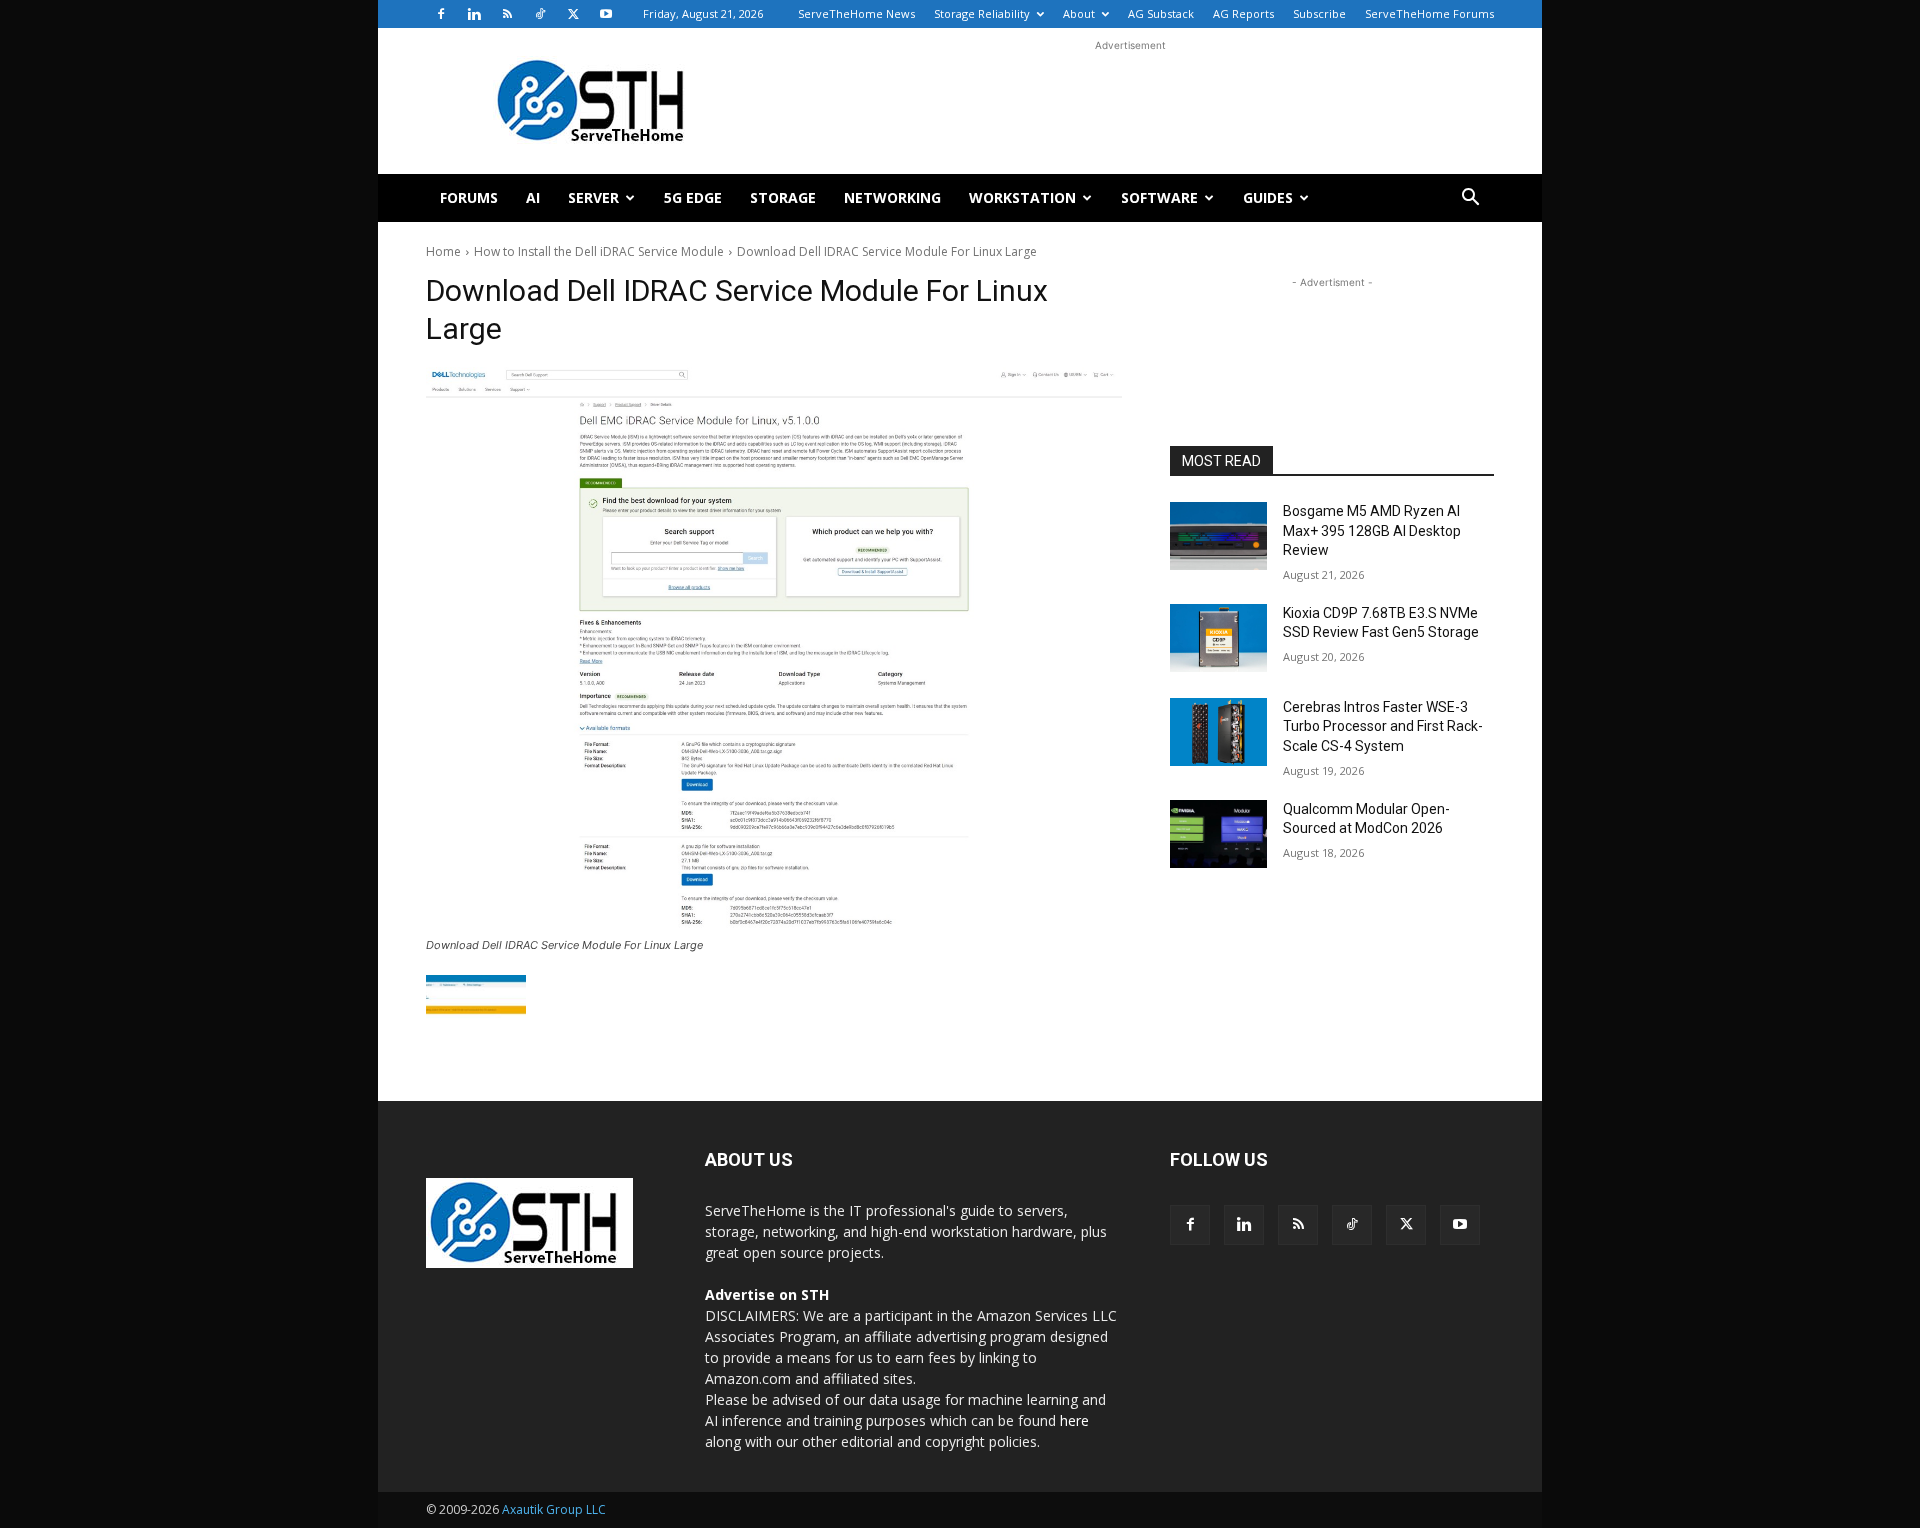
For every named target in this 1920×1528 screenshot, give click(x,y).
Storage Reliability (982, 13)
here (1074, 1420)
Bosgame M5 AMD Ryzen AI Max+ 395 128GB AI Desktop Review (1372, 530)
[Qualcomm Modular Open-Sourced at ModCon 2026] (1218, 834)
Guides (1268, 197)
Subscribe (1319, 13)
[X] (573, 14)
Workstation (1022, 197)
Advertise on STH (767, 1294)
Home (443, 251)
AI (533, 197)
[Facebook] (441, 14)
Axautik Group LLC (554, 1509)
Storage (783, 197)
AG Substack (1161, 13)
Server (593, 197)
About (1079, 13)
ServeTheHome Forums (1429, 13)
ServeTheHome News (856, 13)
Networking (892, 197)
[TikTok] (540, 14)
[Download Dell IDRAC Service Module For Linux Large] (774, 649)
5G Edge (693, 197)
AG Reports (1243, 13)
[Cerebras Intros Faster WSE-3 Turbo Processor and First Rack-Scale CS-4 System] (1218, 732)
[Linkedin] (474, 14)
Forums (469, 197)
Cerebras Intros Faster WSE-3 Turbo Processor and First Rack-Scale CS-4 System (1383, 726)
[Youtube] (606, 14)
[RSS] (507, 14)
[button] (1470, 199)
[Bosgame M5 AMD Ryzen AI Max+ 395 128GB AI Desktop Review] (1218, 536)
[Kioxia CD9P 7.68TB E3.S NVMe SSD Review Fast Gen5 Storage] (1218, 638)
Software (1159, 197)
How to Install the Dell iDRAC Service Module (599, 251)
